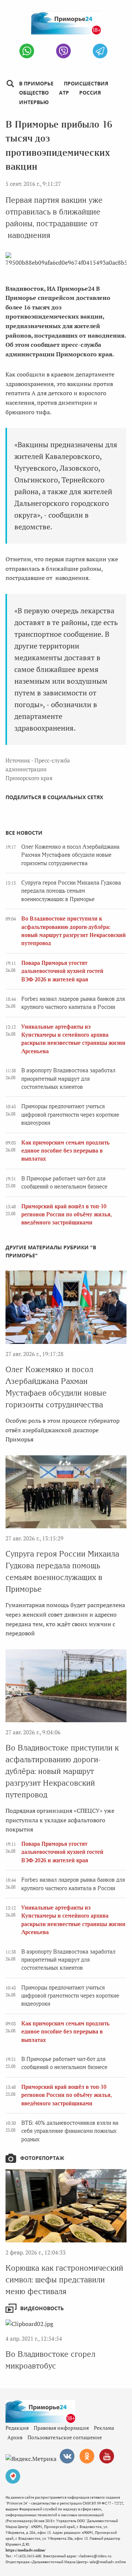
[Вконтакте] (67, 2456)
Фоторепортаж (42, 2158)
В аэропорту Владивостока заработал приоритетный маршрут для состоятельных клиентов (68, 1079)
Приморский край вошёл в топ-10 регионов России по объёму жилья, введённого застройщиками (67, 1215)
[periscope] (13, 2476)
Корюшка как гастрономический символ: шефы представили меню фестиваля (64, 2280)
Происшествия (86, 83)
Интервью (34, 102)
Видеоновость (42, 2308)
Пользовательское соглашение (65, 2437)
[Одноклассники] (87, 2456)
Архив (15, 2437)
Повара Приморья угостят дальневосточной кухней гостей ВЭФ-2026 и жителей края (62, 971)
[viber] (63, 51)
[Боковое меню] (10, 84)
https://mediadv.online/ (25, 2550)
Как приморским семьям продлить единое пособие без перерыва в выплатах (65, 1151)
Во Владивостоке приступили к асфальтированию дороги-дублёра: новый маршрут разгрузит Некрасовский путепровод (62, 1771)
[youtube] (107, 2456)
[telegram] (100, 51)
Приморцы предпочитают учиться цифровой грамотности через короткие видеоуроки (70, 1115)
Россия (90, 93)
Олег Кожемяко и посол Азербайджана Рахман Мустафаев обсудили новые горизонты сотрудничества (70, 855)
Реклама (104, 2428)
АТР (64, 93)
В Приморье (36, 83)
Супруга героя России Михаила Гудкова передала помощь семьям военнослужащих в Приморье (71, 891)
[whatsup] (27, 51)
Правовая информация (61, 2428)
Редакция (17, 2428)
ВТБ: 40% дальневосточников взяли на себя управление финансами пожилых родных (70, 2131)
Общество (34, 93)
